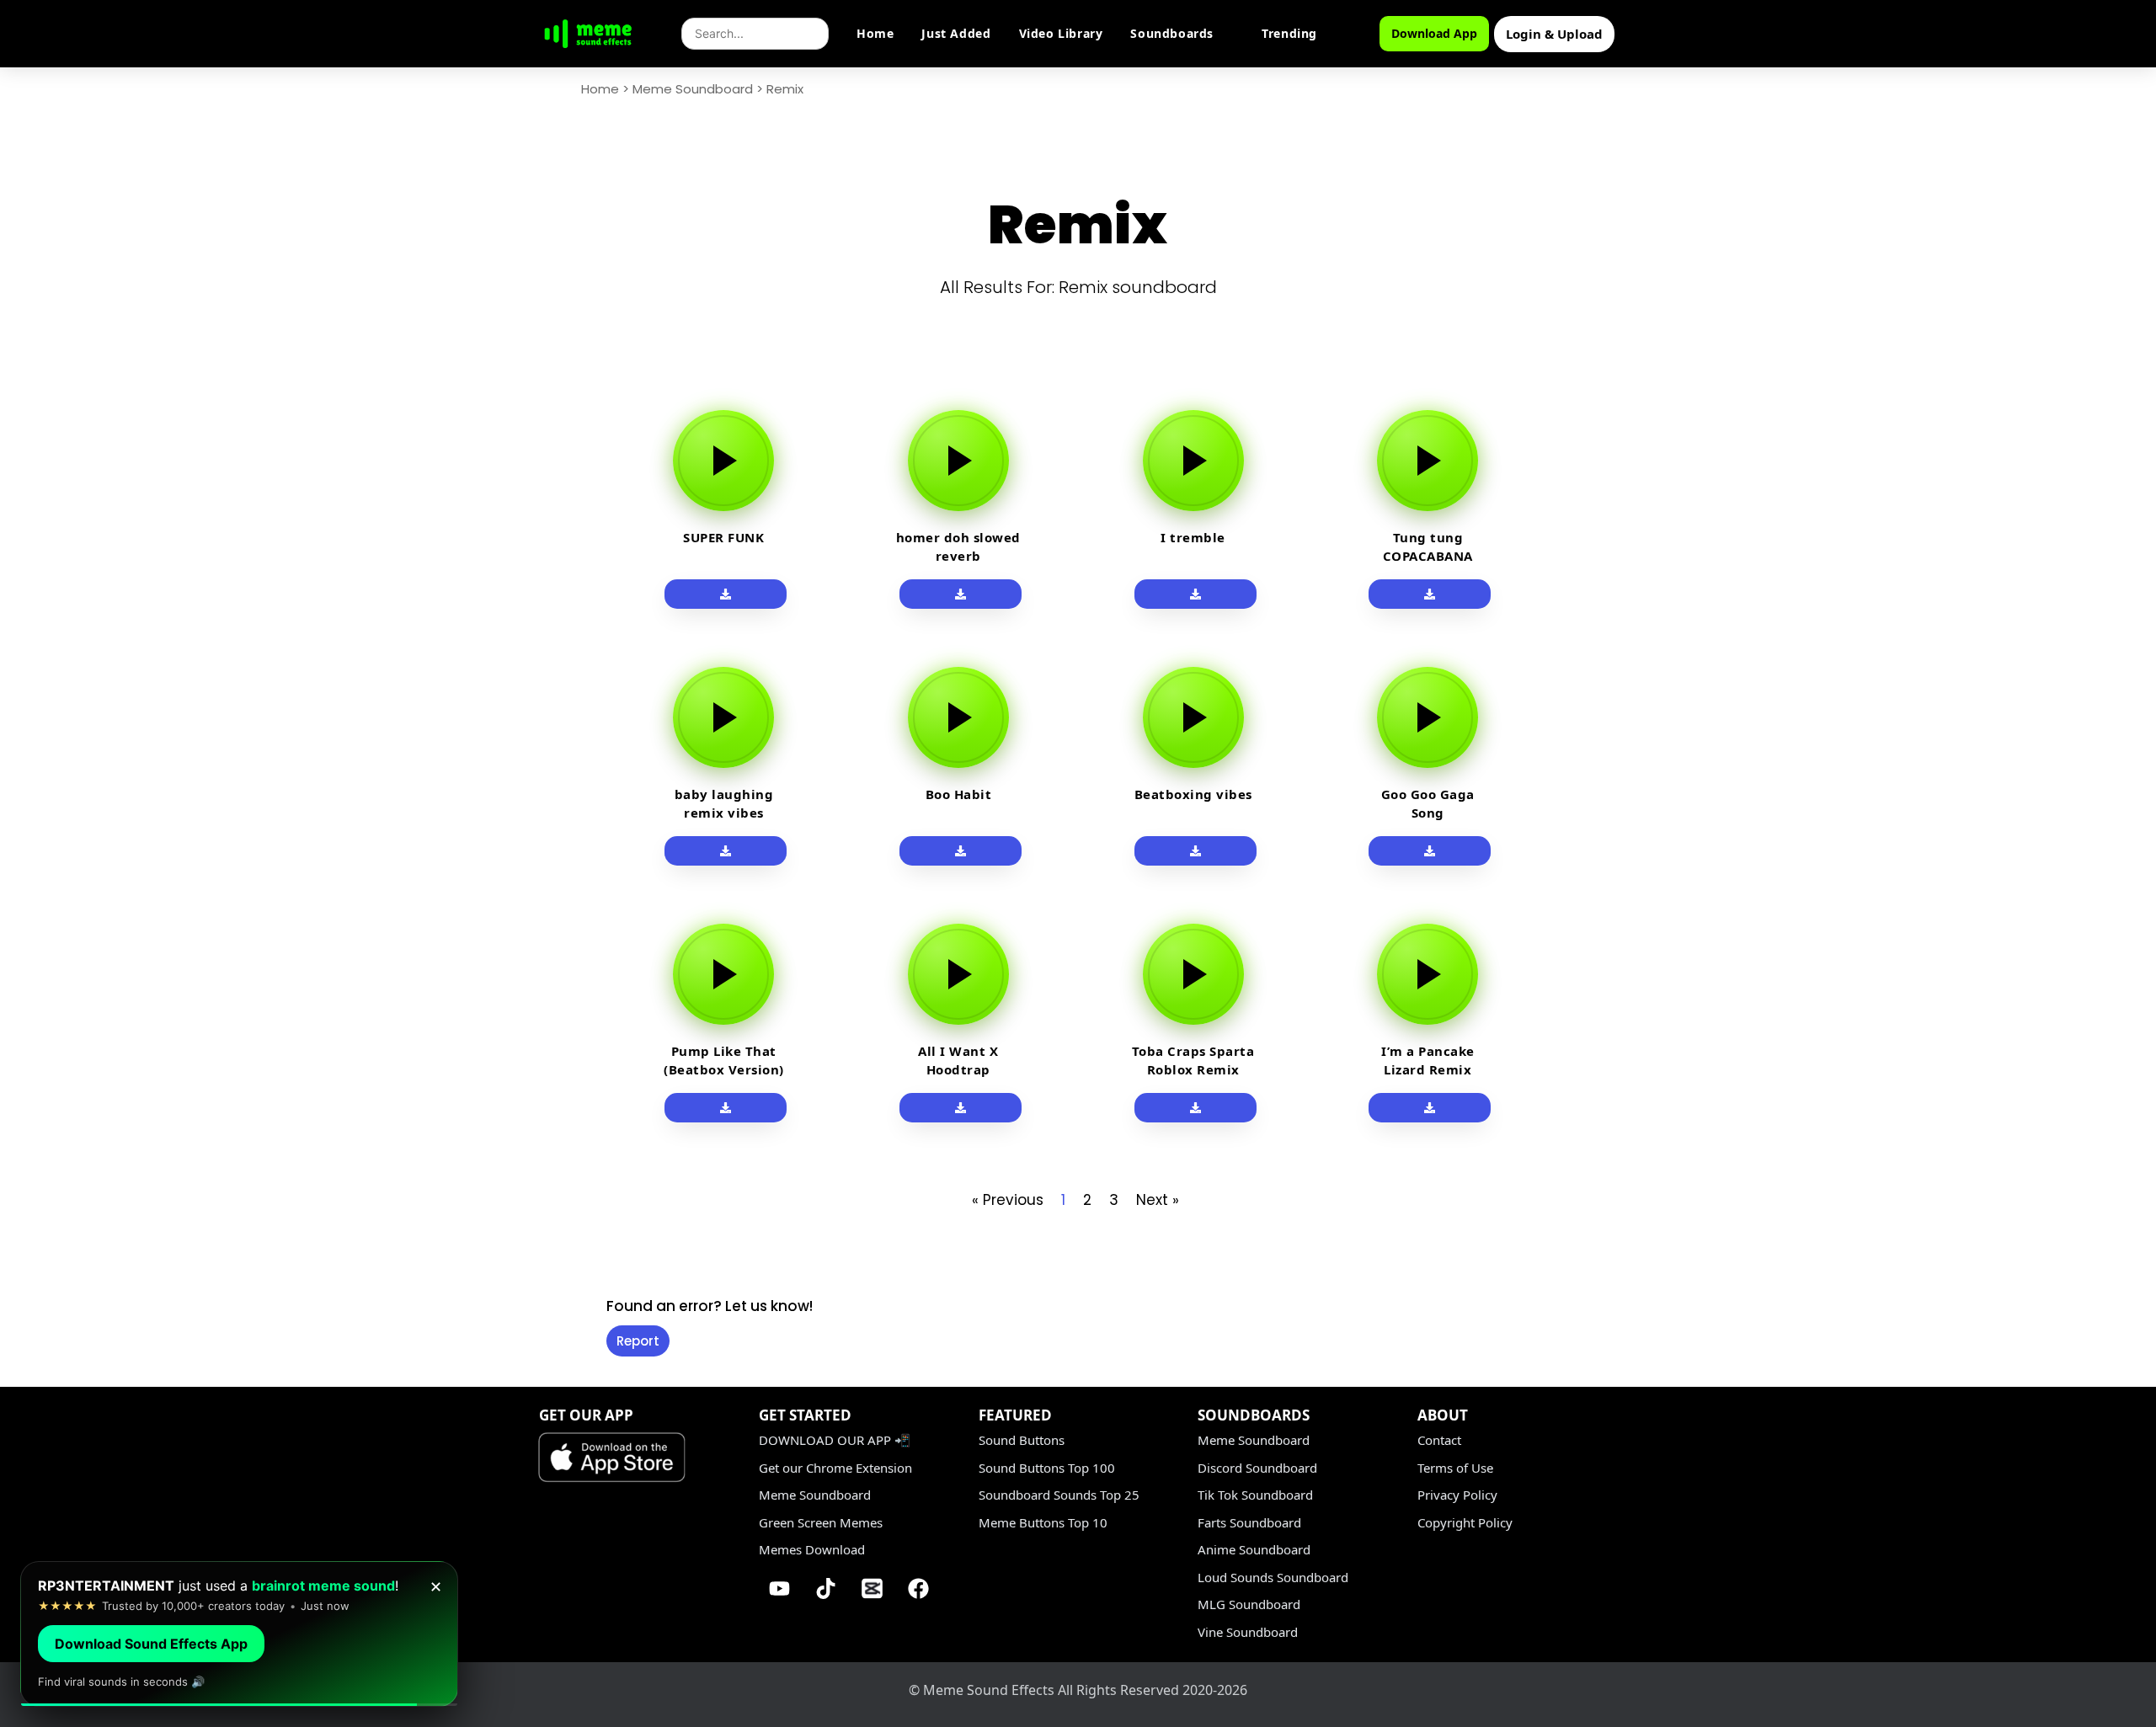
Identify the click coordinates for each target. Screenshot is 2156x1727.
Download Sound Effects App (151, 1644)
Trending (1289, 33)
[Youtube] (780, 1589)
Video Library (1061, 33)
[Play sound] (723, 461)
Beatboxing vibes (1193, 794)
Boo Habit (959, 794)
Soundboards (1172, 33)
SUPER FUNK (723, 537)
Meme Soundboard (693, 89)
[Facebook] (919, 1589)
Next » (1158, 1200)
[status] (239, 1634)
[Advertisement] (497, 642)
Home (875, 33)
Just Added (956, 33)
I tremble (1193, 537)
